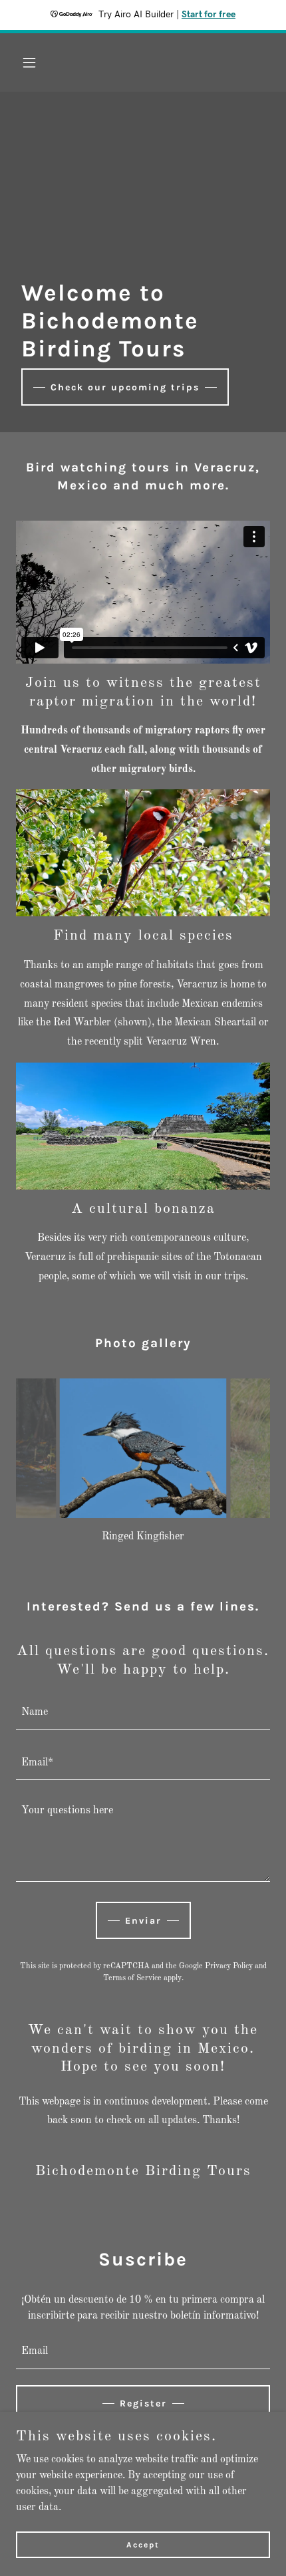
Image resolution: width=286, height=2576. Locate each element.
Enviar (143, 1921)
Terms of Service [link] (132, 1978)
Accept (143, 2544)
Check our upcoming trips (125, 387)
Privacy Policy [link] (229, 1966)
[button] (35, 63)
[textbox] (143, 1712)
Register (143, 2403)
